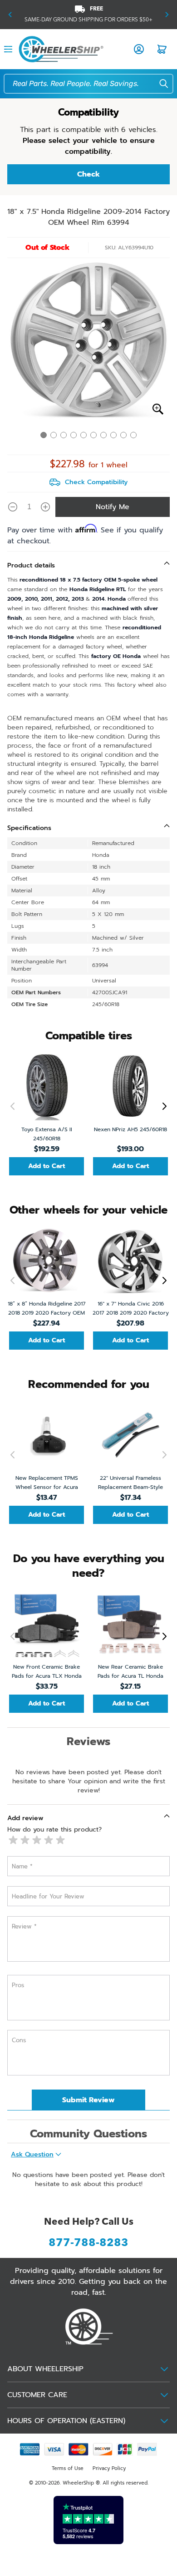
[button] (10, 15)
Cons (19, 2040)
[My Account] (139, 49)
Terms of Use (68, 2468)
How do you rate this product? (54, 1830)
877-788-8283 (88, 2243)
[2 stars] (25, 1840)
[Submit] (158, 84)
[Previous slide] (15, 1106)
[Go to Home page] (61, 49)
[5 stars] (60, 1840)
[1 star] (13, 1840)
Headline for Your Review (48, 1896)
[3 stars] (37, 1840)
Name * (22, 1866)
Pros (18, 1985)
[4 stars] (49, 1840)
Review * (24, 1926)
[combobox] (91, 84)
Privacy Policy (109, 2468)
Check (88, 174)
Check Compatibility (96, 482)
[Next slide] (162, 1106)
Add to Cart (47, 1166)
